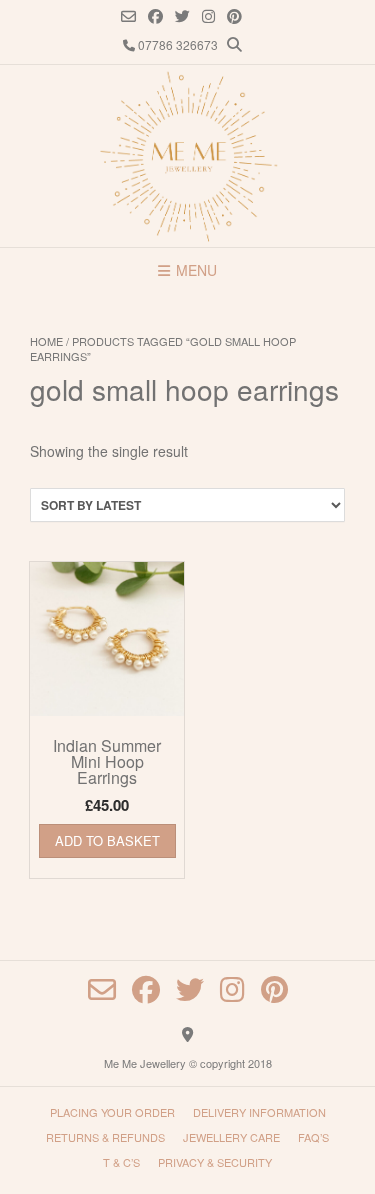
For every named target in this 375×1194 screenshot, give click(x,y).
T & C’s (121, 1162)
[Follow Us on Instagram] (208, 16)
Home (46, 341)
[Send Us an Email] (128, 16)
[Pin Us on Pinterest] (234, 16)
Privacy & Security (215, 1162)
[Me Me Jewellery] (188, 156)
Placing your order (112, 1112)
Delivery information (259, 1112)
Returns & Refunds (105, 1137)
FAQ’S (313, 1137)
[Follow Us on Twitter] (182, 16)
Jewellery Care (231, 1137)
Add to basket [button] (107, 840)
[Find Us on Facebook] (155, 16)
